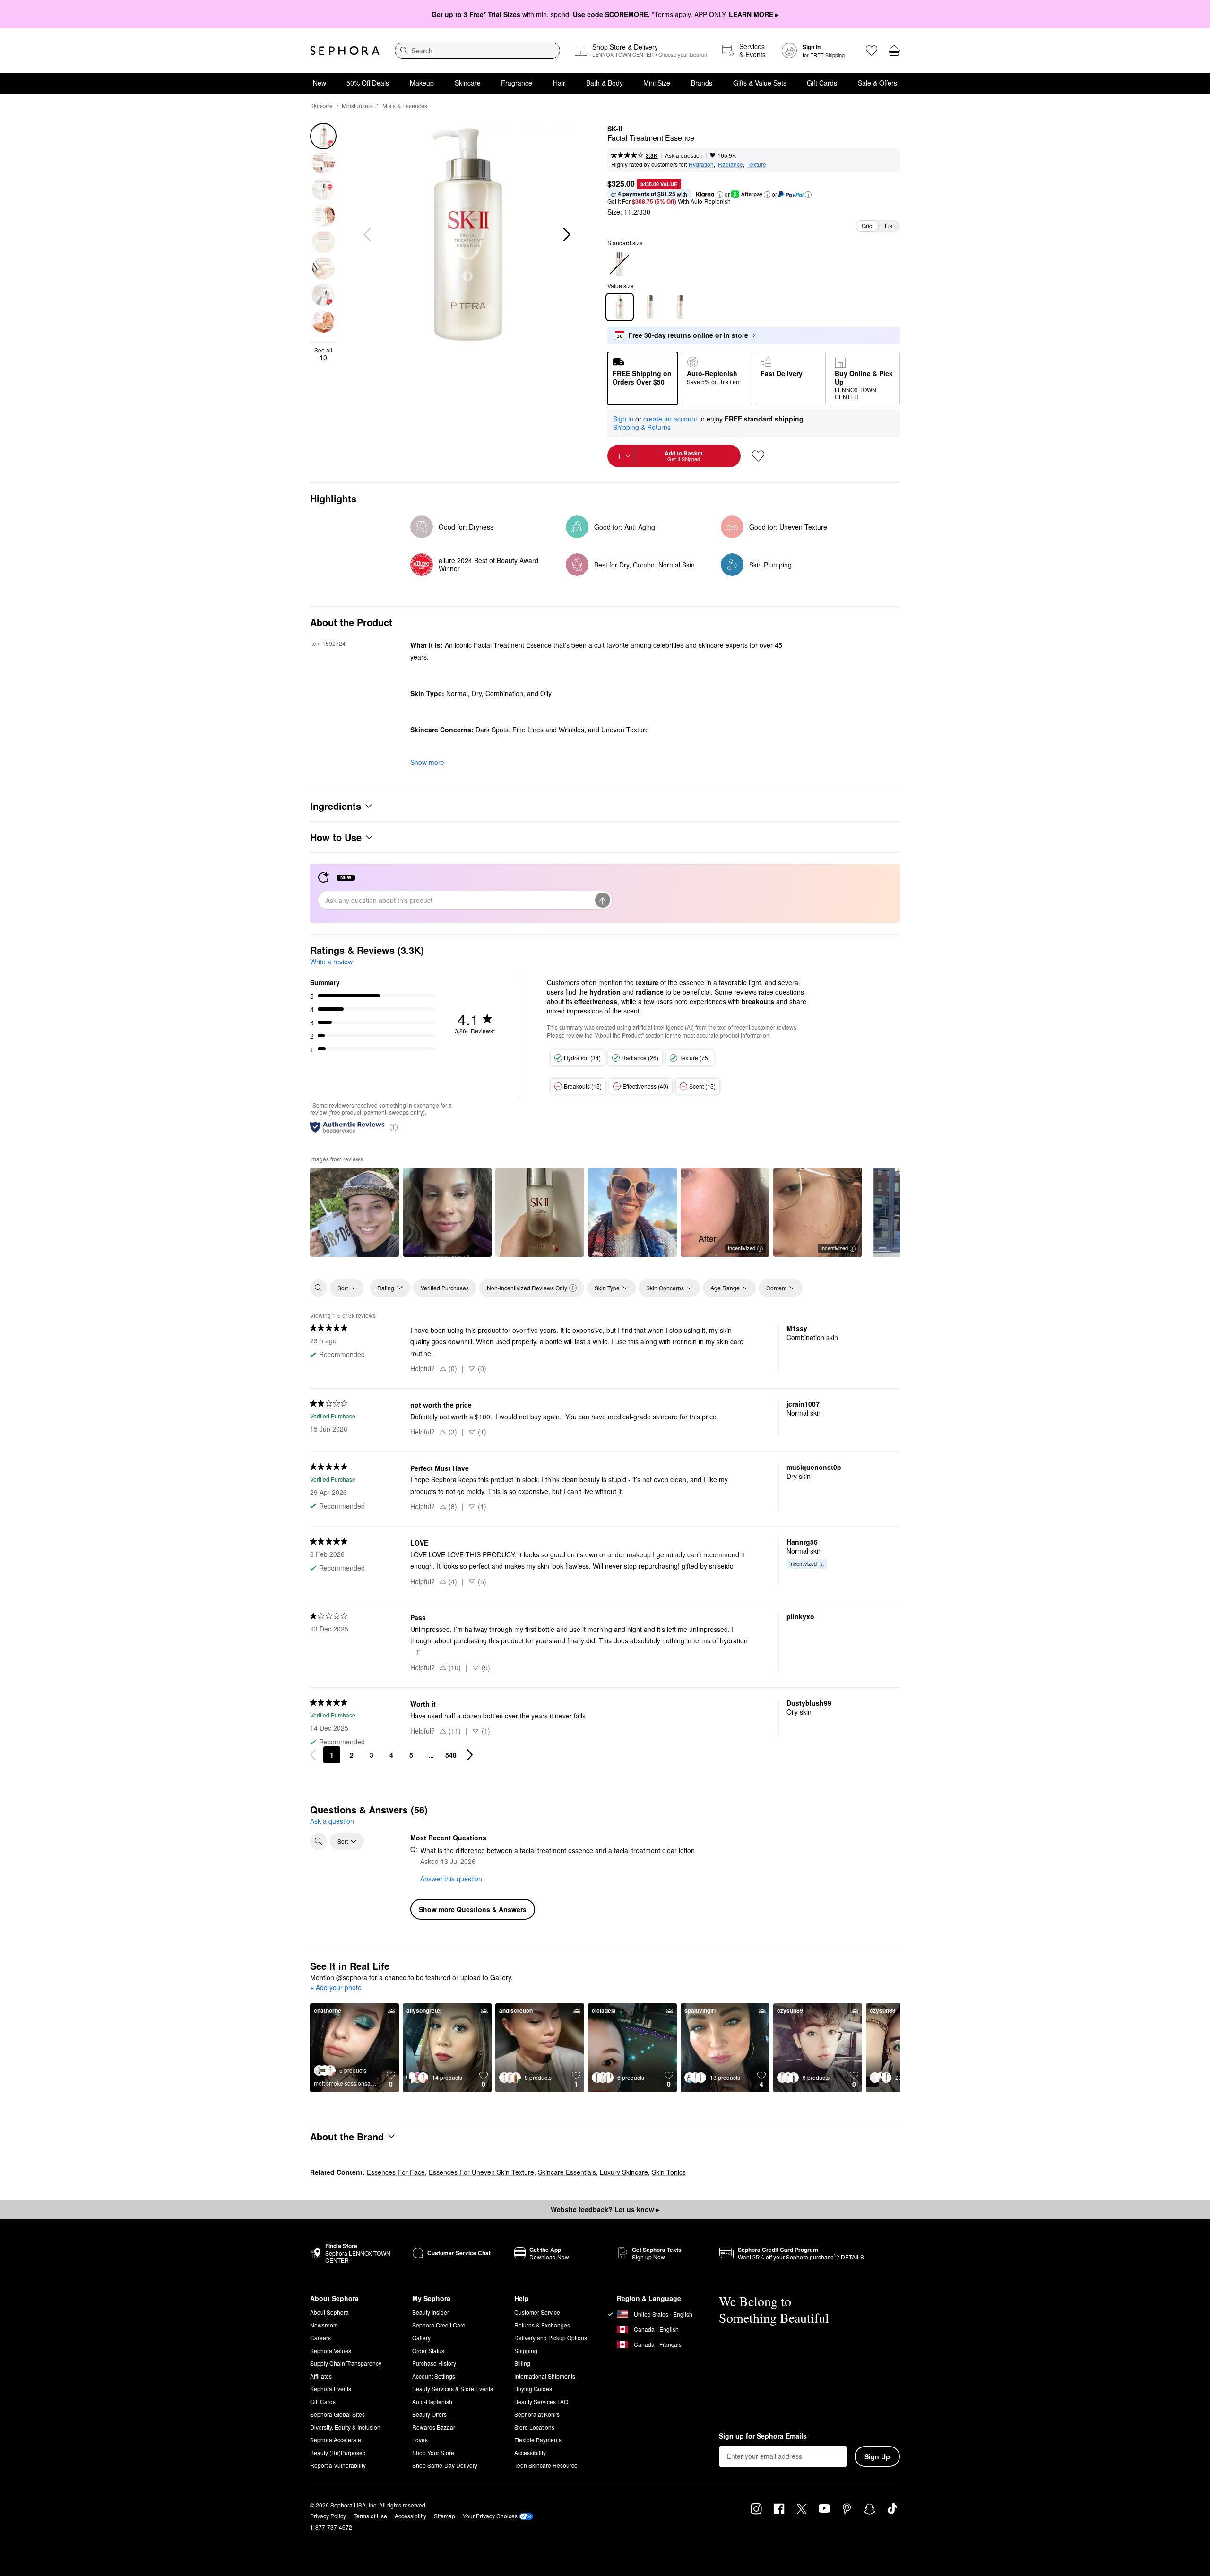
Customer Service (537, 2312)
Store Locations (534, 2427)
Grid (867, 226)
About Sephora (329, 2312)
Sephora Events (331, 2389)
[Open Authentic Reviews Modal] (394, 1127)
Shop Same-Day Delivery (445, 2465)
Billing (522, 2363)
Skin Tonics (669, 2172)
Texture (757, 164)
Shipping (526, 2350)
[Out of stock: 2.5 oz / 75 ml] (620, 264)
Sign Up (877, 2456)
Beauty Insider (431, 2312)
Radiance (730, 164)
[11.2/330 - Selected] (620, 307)
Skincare (468, 83)
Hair (559, 83)
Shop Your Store (433, 2452)
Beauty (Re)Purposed (338, 2452)
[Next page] (470, 1755)
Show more (427, 762)
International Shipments (545, 2376)
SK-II (615, 129)
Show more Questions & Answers (473, 1909)
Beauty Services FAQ (541, 2401)
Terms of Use (370, 2516)
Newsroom (324, 2325)
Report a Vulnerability (338, 2465)
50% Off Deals (368, 83)
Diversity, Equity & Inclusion (345, 2427)
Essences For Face (396, 2172)
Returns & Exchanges (542, 2325)
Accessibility (530, 2452)
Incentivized (742, 1248)
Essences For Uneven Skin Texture (481, 2172)
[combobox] (477, 51)
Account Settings (434, 2376)
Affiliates (321, 2376)
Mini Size (657, 83)
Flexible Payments (538, 2440)
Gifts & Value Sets (760, 83)
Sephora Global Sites (337, 2414)
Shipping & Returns (642, 427)
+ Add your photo (336, 1988)
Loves (420, 2440)
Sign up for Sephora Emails (763, 2436)
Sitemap (445, 2516)
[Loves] (872, 51)
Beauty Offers (429, 2414)
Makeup (422, 83)
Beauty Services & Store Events (453, 2389)
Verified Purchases (445, 1288)
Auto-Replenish (432, 2401)
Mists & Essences (405, 106)
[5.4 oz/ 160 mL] (680, 307)
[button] (720, 195)
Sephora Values (331, 2350)
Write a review (331, 962)
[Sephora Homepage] (345, 51)
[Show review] (354, 1212)
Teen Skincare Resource (546, 2465)
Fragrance (517, 83)
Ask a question (684, 155)
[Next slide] (566, 235)
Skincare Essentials (567, 2172)
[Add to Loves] (758, 456)
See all (323, 354)
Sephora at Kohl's (537, 2414)
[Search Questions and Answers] (319, 1841)
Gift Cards (822, 83)
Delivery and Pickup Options (551, 2338)
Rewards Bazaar (434, 2427)
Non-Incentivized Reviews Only (527, 1288)
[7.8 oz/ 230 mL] (650, 307)
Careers (320, 2338)
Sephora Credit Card (439, 2325)
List (889, 226)
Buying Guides (533, 2389)
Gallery (421, 2338)
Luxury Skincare (624, 2172)
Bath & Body (605, 83)
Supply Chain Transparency (346, 2363)
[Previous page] (313, 1755)
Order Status (428, 2350)
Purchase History (434, 2363)
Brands (702, 83)
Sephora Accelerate (336, 2440)
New (320, 83)
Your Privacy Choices (490, 2516)
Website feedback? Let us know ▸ (605, 2209)
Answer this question (451, 1879)
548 (451, 1755)
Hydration (701, 164)
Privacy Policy (328, 2516)
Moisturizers (357, 106)
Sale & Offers (877, 83)
